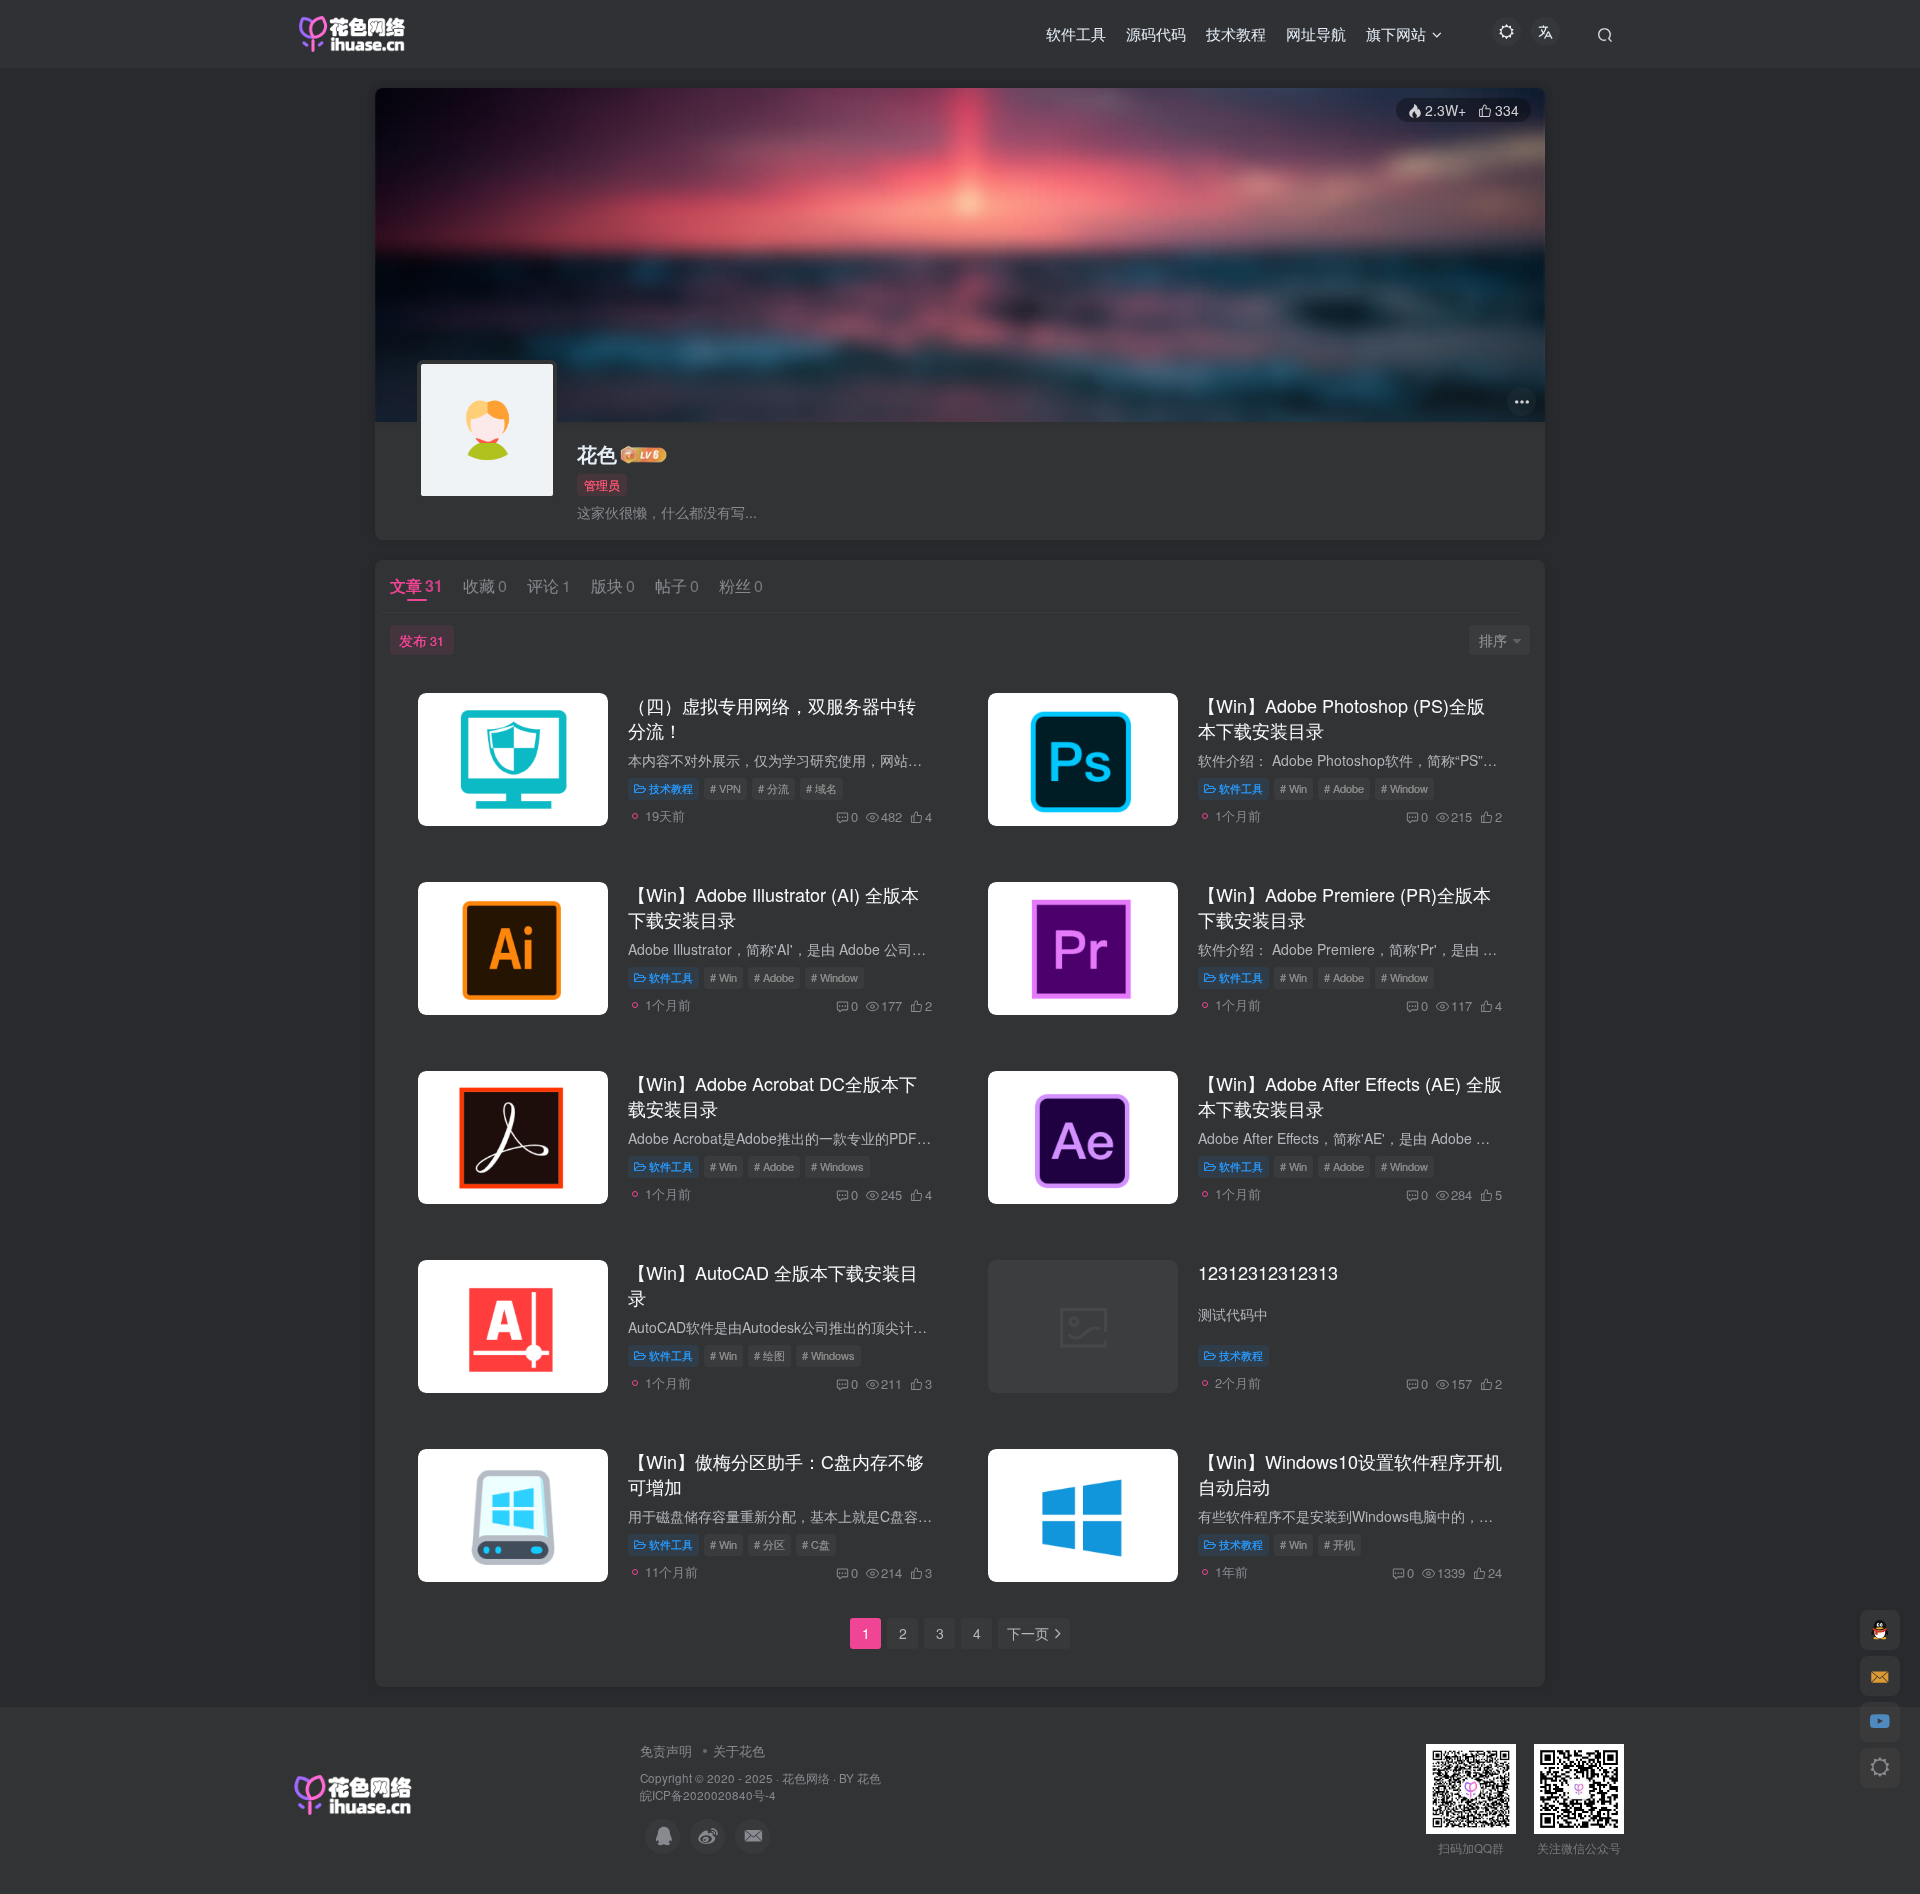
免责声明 (666, 1750)
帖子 (677, 585)
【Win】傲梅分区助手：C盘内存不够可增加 (776, 1473)
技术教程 (671, 788)
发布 (421, 640)
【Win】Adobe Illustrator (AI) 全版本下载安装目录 (773, 906)
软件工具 (1241, 788)
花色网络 (806, 1778)
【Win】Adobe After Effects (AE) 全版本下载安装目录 (1350, 1095)
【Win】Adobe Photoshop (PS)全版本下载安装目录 (1341, 717)
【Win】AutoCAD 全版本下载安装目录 (773, 1284)
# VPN (725, 788)
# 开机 (1339, 1544)
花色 (597, 454)
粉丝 (741, 585)
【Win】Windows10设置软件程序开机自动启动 (1350, 1473)
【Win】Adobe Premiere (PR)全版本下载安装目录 (1344, 906)
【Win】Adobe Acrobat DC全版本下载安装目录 (772, 1095)
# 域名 (821, 788)
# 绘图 (769, 1355)
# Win (1293, 788)
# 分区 (769, 1544)
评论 (549, 585)
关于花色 (739, 1750)
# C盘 (816, 1544)
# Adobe (1344, 788)
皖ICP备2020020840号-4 (708, 1795)
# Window (1404, 788)
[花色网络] (353, 1793)
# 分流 (773, 788)
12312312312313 (1268, 1272)
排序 (1493, 640)
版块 (613, 585)
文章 (416, 585)
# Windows (837, 1166)
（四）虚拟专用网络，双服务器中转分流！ (772, 717)
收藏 (485, 585)
